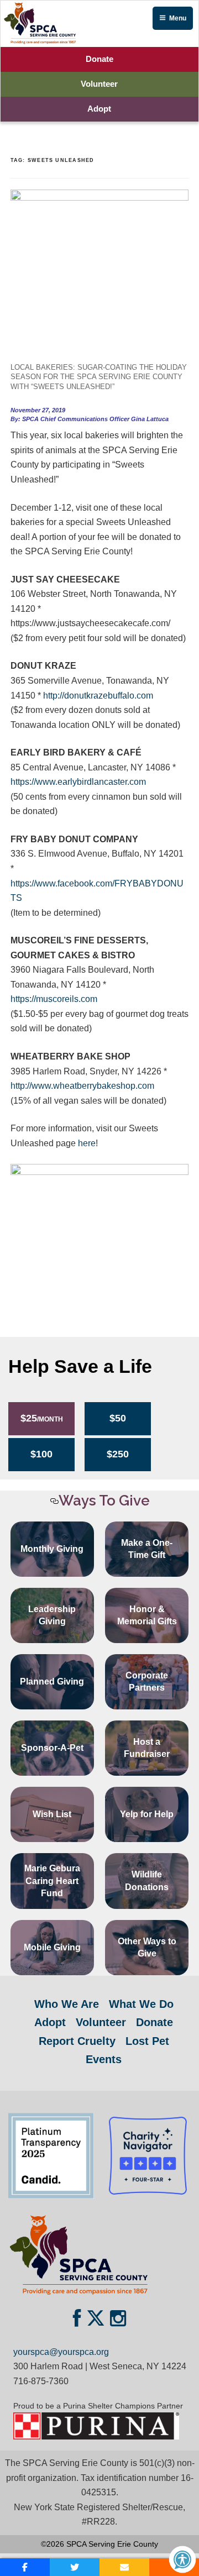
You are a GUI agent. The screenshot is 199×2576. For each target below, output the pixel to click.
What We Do (141, 2004)
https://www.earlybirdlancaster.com (78, 782)
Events (104, 2059)
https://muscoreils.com (54, 999)
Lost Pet (147, 2041)
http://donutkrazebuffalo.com (98, 696)
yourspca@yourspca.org (61, 2352)
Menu (178, 18)
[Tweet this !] (75, 2567)
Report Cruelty (77, 2041)
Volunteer (99, 84)
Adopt (99, 109)
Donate (99, 59)
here (87, 1143)
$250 (118, 1454)
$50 (118, 1418)
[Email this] (124, 2567)
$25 (42, 1418)
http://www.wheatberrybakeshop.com (82, 1086)
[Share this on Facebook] (25, 2567)
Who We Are (67, 2004)
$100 (41, 1454)
